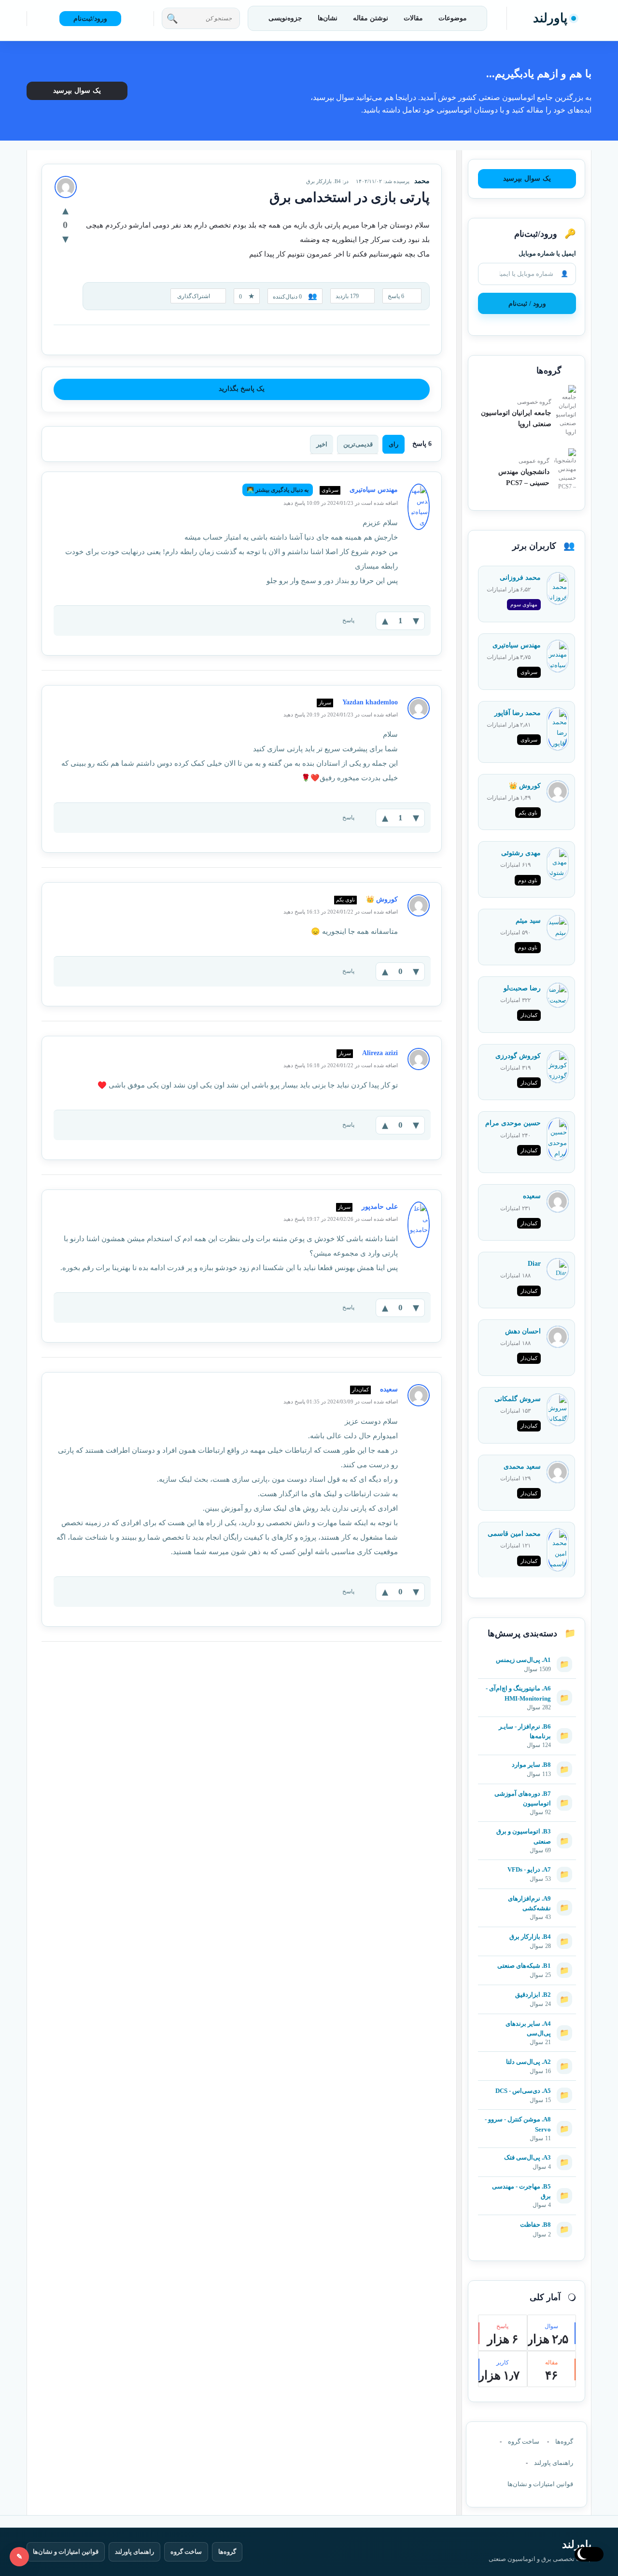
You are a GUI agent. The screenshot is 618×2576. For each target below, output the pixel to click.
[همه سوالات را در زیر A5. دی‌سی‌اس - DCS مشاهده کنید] (527, 2086)
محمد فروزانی (520, 578)
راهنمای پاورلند (554, 2463)
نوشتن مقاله (371, 18)
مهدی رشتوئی (521, 853)
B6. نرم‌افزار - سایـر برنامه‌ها (525, 1731)
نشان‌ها (328, 18)
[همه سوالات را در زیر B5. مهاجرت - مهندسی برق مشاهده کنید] (527, 2182)
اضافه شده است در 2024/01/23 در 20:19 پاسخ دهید (341, 715)
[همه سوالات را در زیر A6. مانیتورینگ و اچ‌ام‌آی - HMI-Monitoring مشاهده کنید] (527, 1684)
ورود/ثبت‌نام (90, 19)
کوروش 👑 (525, 786)
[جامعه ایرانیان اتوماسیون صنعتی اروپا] (566, 411)
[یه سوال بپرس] (19, 2557)
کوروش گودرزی (518, 1056)
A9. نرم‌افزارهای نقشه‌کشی (529, 1903)
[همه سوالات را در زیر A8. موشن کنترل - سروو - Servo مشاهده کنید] (527, 2115)
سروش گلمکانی (518, 1399)
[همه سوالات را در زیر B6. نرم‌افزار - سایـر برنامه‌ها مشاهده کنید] (527, 1722)
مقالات (413, 18)
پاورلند (550, 18)
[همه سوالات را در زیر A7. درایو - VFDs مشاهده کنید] (527, 1865)
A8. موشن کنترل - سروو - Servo (518, 2124)
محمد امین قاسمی (514, 1534)
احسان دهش (523, 1331)
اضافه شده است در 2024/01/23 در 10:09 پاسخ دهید (341, 503)
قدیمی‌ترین (358, 444)
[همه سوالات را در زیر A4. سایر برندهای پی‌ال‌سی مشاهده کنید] (527, 2019)
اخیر (322, 444)
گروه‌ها (564, 2441)
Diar (534, 1264)
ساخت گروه (524, 2441)
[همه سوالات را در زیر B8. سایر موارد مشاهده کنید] (527, 1760)
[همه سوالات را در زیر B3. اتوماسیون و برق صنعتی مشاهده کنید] (527, 1827)
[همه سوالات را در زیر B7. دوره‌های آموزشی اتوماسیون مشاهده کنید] (527, 1789)
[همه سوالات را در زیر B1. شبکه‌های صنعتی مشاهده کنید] (527, 1961)
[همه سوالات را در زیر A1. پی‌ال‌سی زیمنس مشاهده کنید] (527, 1655)
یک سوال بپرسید (77, 91)
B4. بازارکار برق (323, 181)
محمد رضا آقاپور (518, 713)
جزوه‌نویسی (285, 18)
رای (393, 444)
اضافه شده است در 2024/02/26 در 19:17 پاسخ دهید (341, 1219)
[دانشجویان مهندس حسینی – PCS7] (565, 470)
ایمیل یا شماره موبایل (547, 253)
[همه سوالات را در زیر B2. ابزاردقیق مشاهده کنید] (527, 1990)
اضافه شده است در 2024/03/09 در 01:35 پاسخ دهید (341, 1402)
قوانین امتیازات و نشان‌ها (540, 2484)
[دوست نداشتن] (65, 239)
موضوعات (453, 18)
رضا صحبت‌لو (522, 988)
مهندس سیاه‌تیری (517, 645)
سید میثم (528, 921)
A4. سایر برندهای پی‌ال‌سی (528, 2028)
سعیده (532, 1196)
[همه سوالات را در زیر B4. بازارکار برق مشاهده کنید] (527, 1932)
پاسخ (348, 620)
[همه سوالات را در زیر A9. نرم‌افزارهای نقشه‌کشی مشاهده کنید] (527, 1894)
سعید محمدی (522, 1467)
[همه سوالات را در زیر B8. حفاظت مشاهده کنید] (527, 2220)
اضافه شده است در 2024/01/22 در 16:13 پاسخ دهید (341, 912)
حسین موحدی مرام (513, 1123)
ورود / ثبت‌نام (527, 304)
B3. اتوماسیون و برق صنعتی (524, 1836)
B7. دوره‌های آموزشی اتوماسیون (523, 1798)
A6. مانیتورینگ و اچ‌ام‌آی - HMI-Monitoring (518, 1693)
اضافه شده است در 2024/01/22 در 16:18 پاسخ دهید (341, 1065)
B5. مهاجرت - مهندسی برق (521, 2191)
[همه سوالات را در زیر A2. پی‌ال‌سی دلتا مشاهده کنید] (527, 2057)
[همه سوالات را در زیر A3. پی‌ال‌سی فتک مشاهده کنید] (527, 2153)
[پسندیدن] (65, 210)
